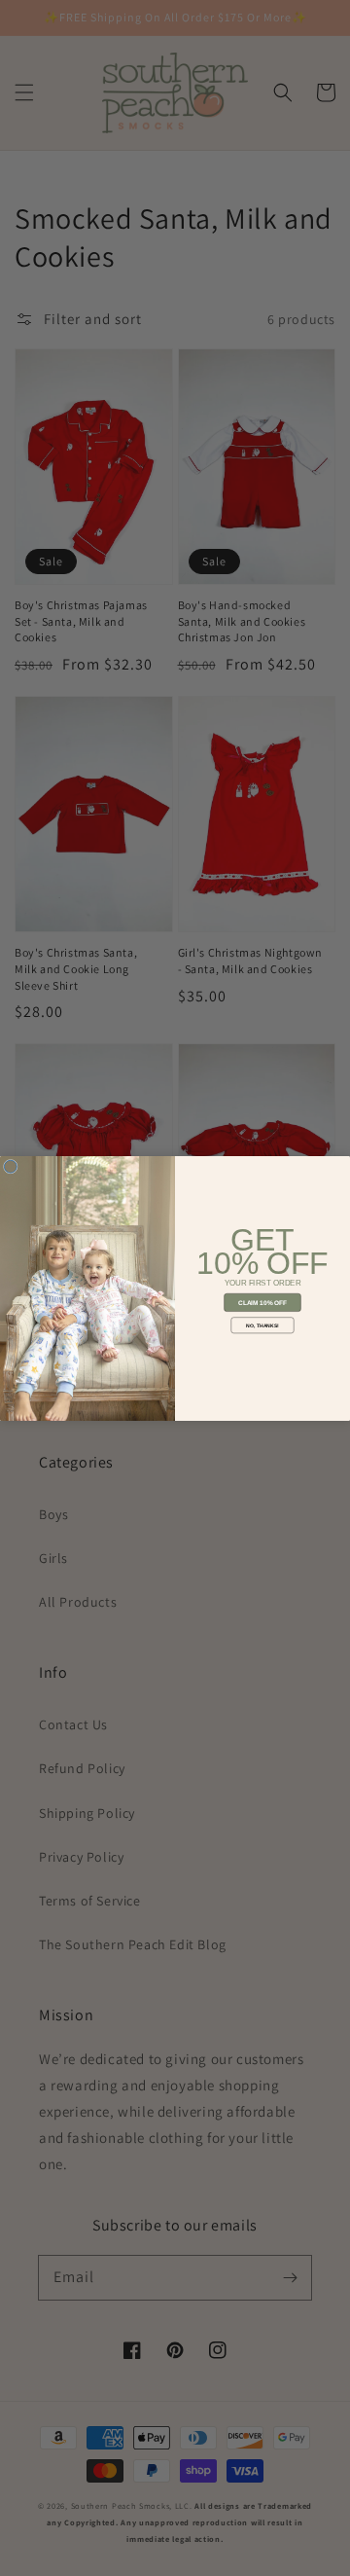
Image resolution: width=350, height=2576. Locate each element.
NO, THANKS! (262, 1324)
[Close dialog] (10, 1166)
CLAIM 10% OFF (262, 1302)
